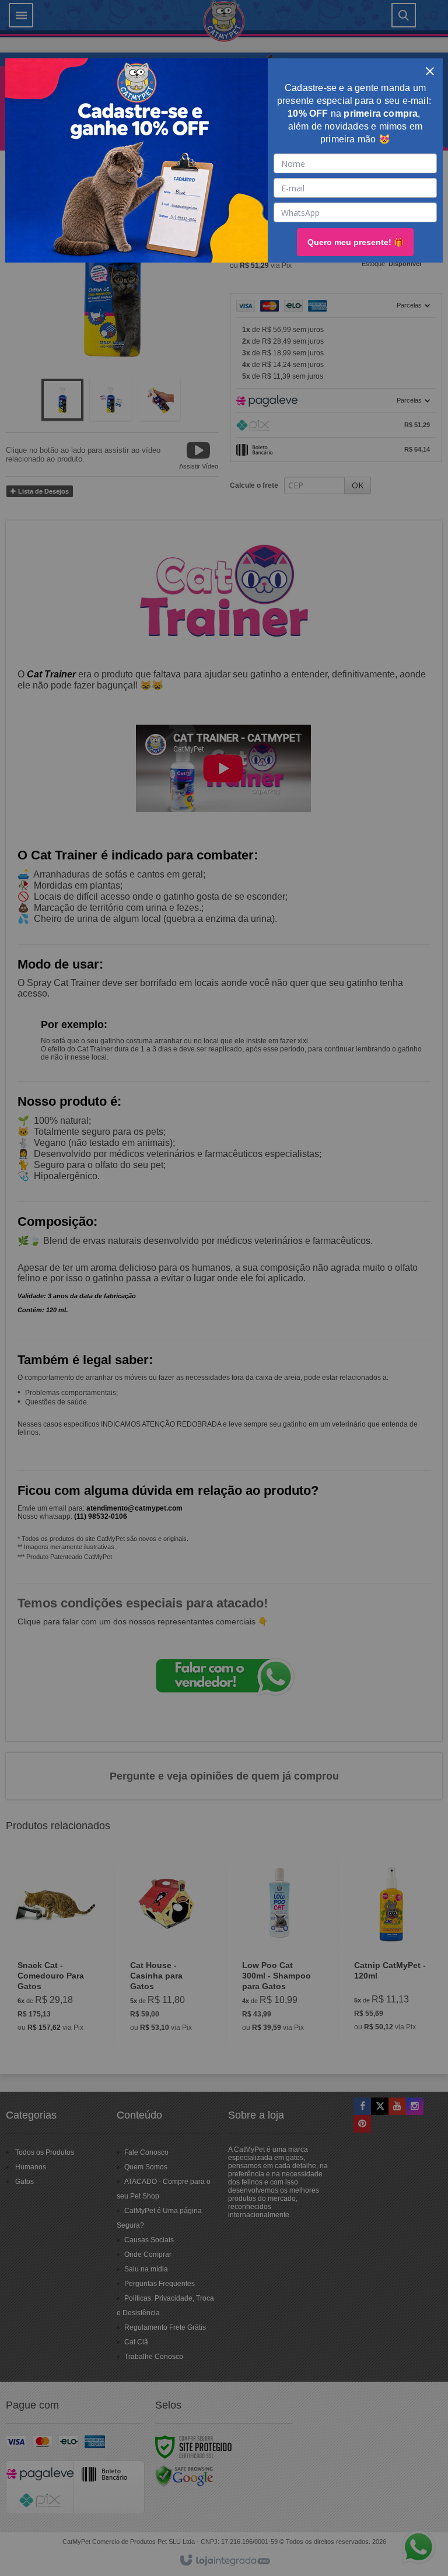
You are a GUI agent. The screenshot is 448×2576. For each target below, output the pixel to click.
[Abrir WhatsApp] (401, 2539)
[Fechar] (430, 71)
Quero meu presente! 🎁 (356, 242)
